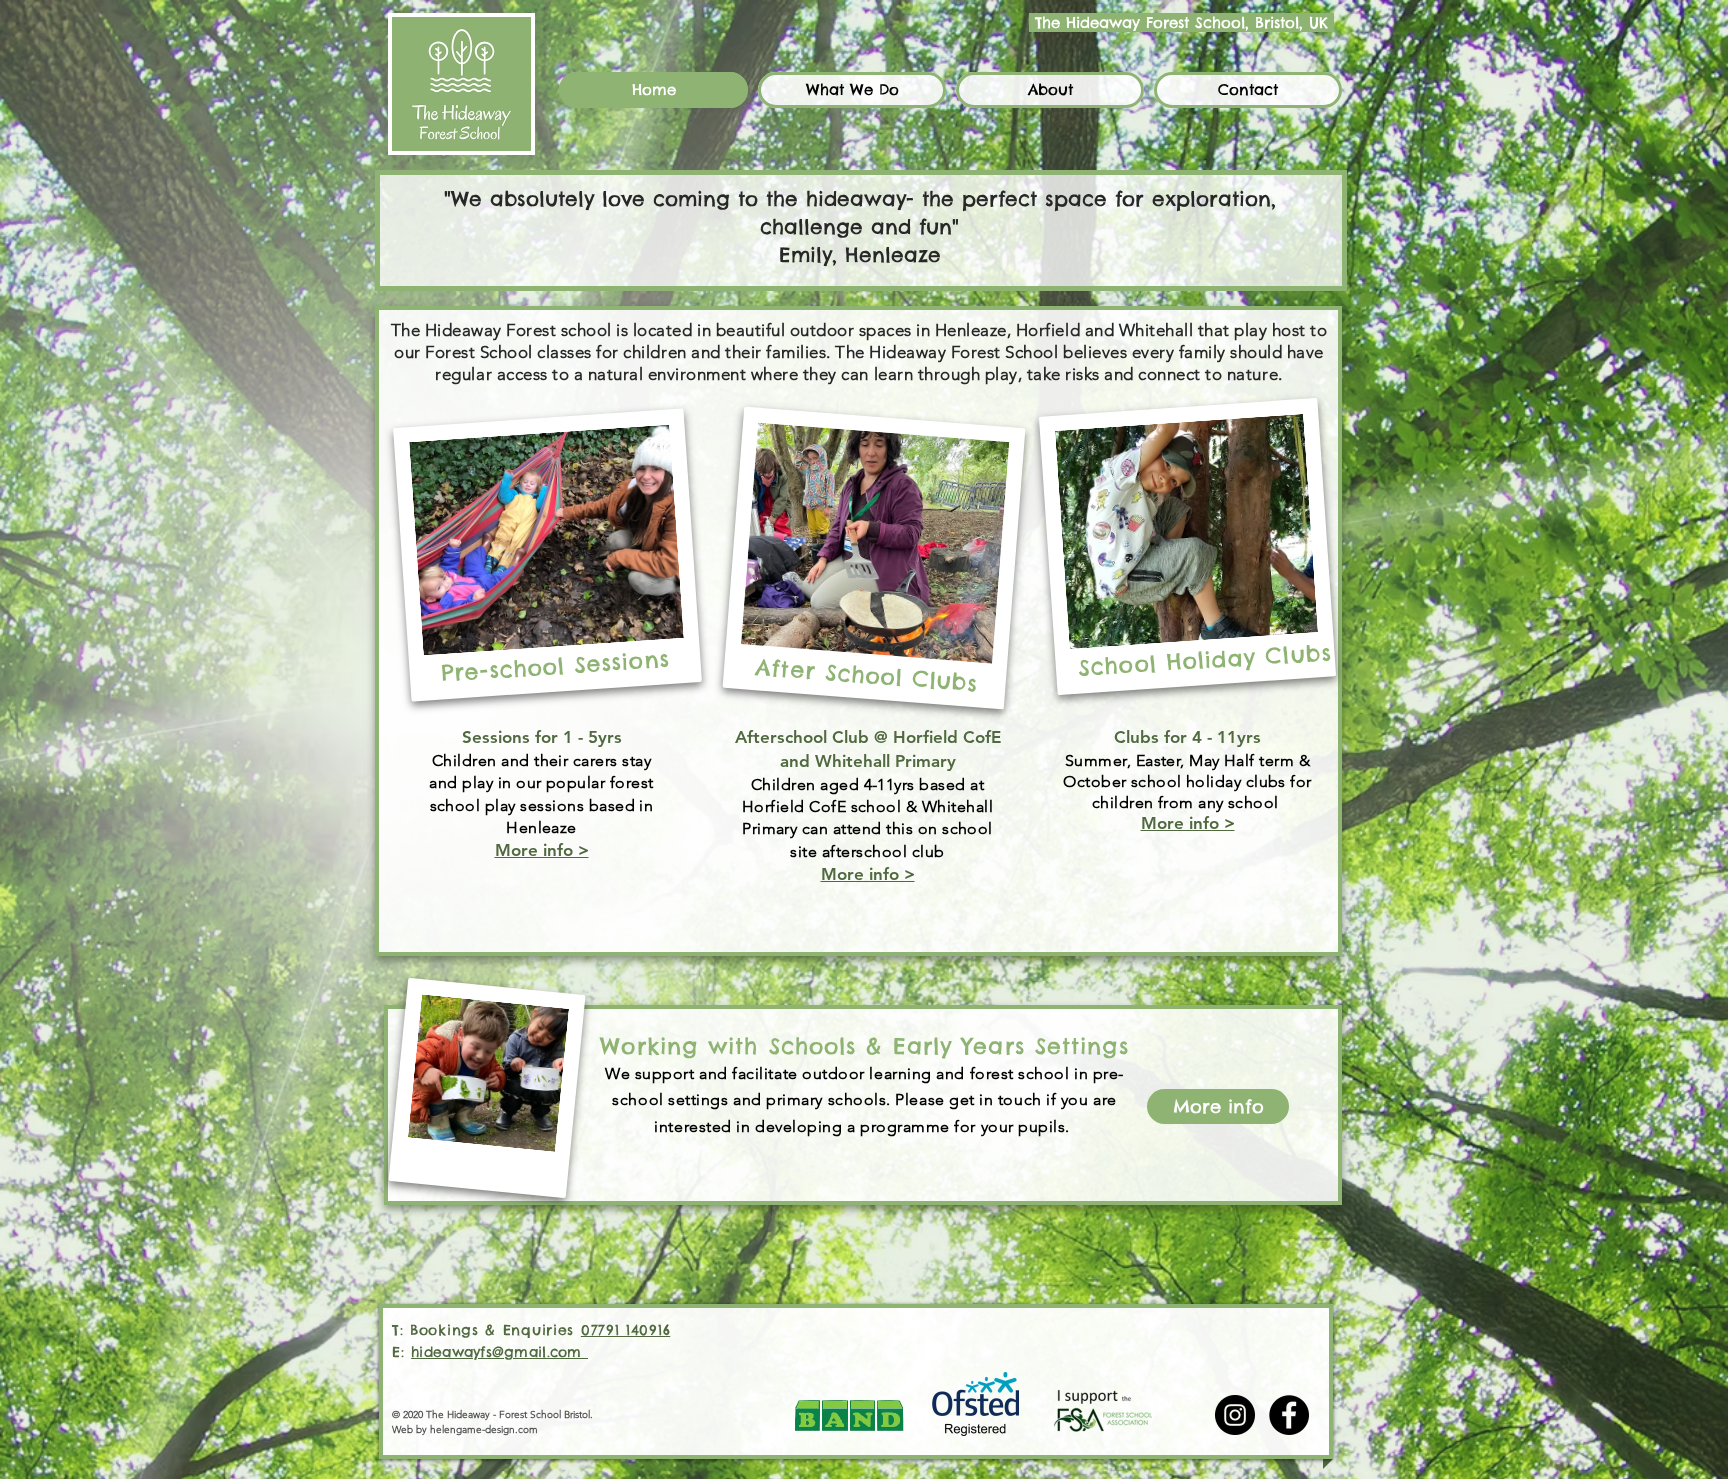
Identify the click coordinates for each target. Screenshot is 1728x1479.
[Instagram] (1235, 1415)
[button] (852, 90)
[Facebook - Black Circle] (1289, 1415)
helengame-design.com (484, 1429)
